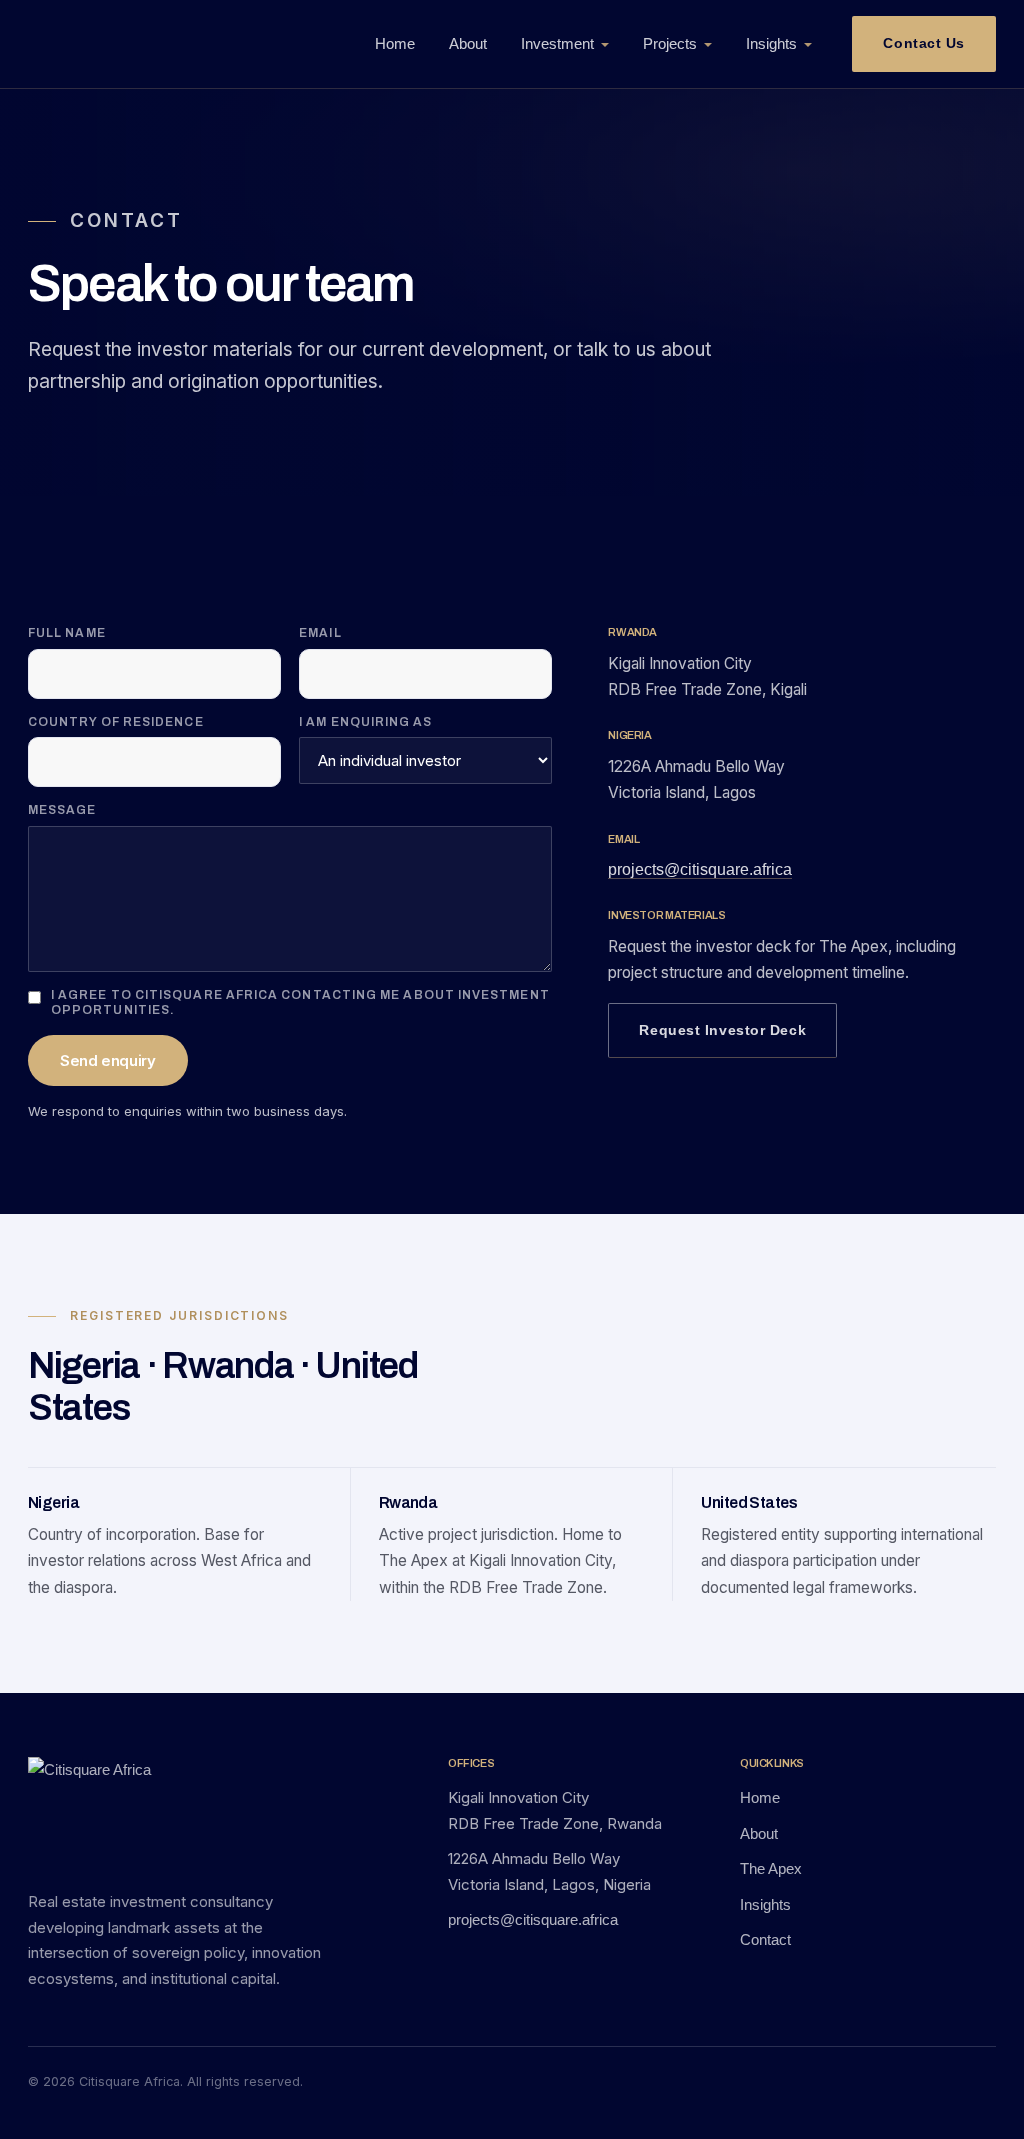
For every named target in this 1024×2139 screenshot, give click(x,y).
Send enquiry (108, 1060)
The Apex (771, 1868)
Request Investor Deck (722, 1030)
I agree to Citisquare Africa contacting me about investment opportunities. (300, 1003)
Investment (557, 44)
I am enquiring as (365, 722)
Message (62, 810)
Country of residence (116, 722)
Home (395, 44)
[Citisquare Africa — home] (143, 44)
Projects (670, 44)
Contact (765, 1939)
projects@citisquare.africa (700, 869)
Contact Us (924, 43)
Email (320, 633)
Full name (67, 633)
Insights (771, 44)
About (468, 44)
